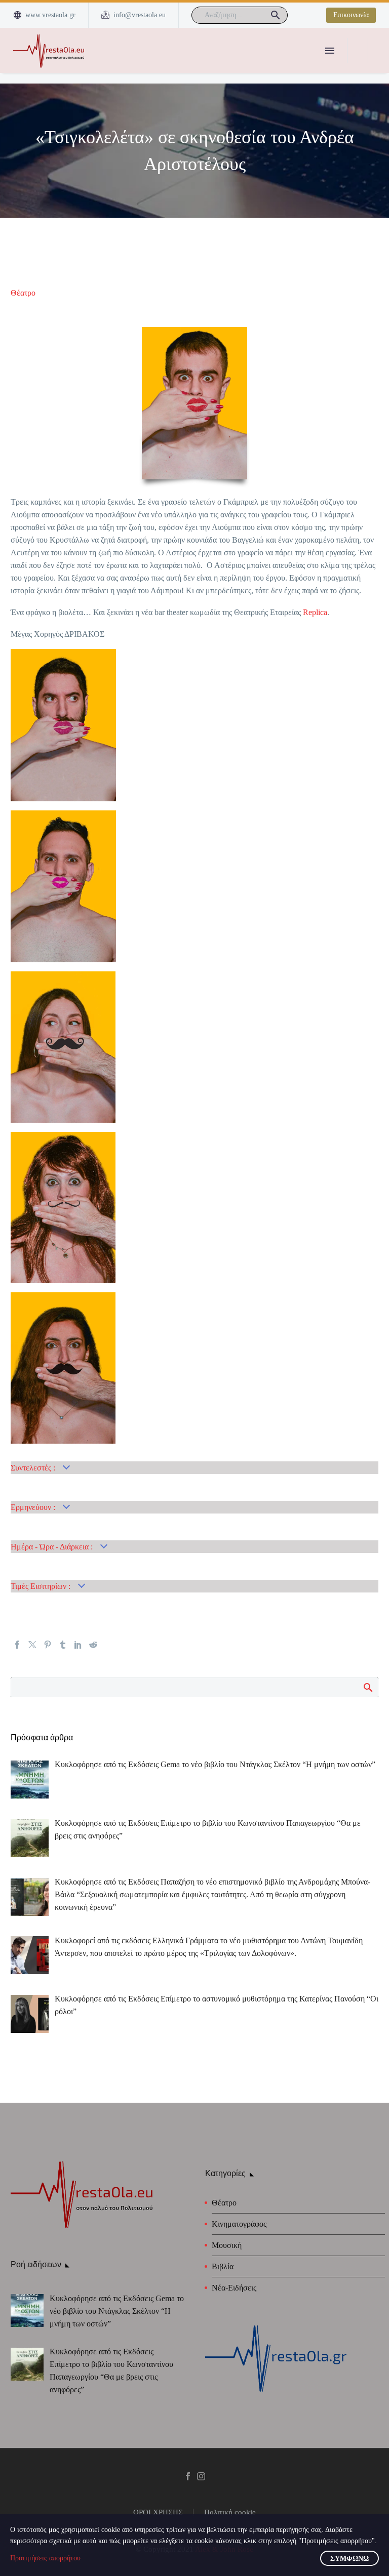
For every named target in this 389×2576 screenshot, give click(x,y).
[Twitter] (32, 1645)
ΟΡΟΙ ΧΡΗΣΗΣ (158, 2512)
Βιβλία (223, 2266)
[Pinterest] (48, 1645)
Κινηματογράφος (239, 2224)
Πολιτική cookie (230, 2512)
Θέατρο (23, 293)
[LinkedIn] (78, 1645)
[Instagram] (201, 2476)
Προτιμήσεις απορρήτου (45, 2558)
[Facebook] (17, 1645)
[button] (276, 15)
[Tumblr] (63, 1645)
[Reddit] (93, 1645)
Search (367, 1687)
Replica (315, 612)
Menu (330, 51)
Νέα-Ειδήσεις (234, 2288)
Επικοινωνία (351, 15)
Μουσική (227, 2245)
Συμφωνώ (349, 2559)
